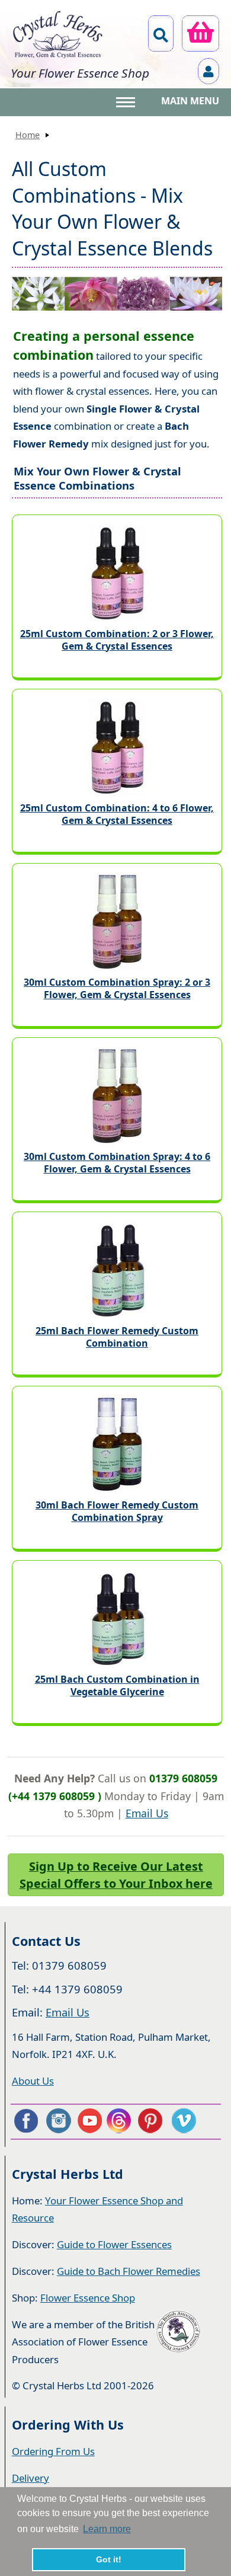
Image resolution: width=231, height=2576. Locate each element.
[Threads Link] (121, 2121)
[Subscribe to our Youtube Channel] (89, 2121)
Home (28, 135)
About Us (33, 2081)
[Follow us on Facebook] (25, 2121)
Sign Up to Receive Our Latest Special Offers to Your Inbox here (116, 1875)
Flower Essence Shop (88, 2298)
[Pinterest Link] (153, 2121)
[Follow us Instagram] (57, 2121)
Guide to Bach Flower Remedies (129, 2271)
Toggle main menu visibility (127, 101)
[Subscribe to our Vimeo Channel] (185, 2121)
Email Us (147, 1813)
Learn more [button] (107, 2529)
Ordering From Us (53, 2451)
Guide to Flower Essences (114, 2244)
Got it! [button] (109, 2559)
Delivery (31, 2478)
